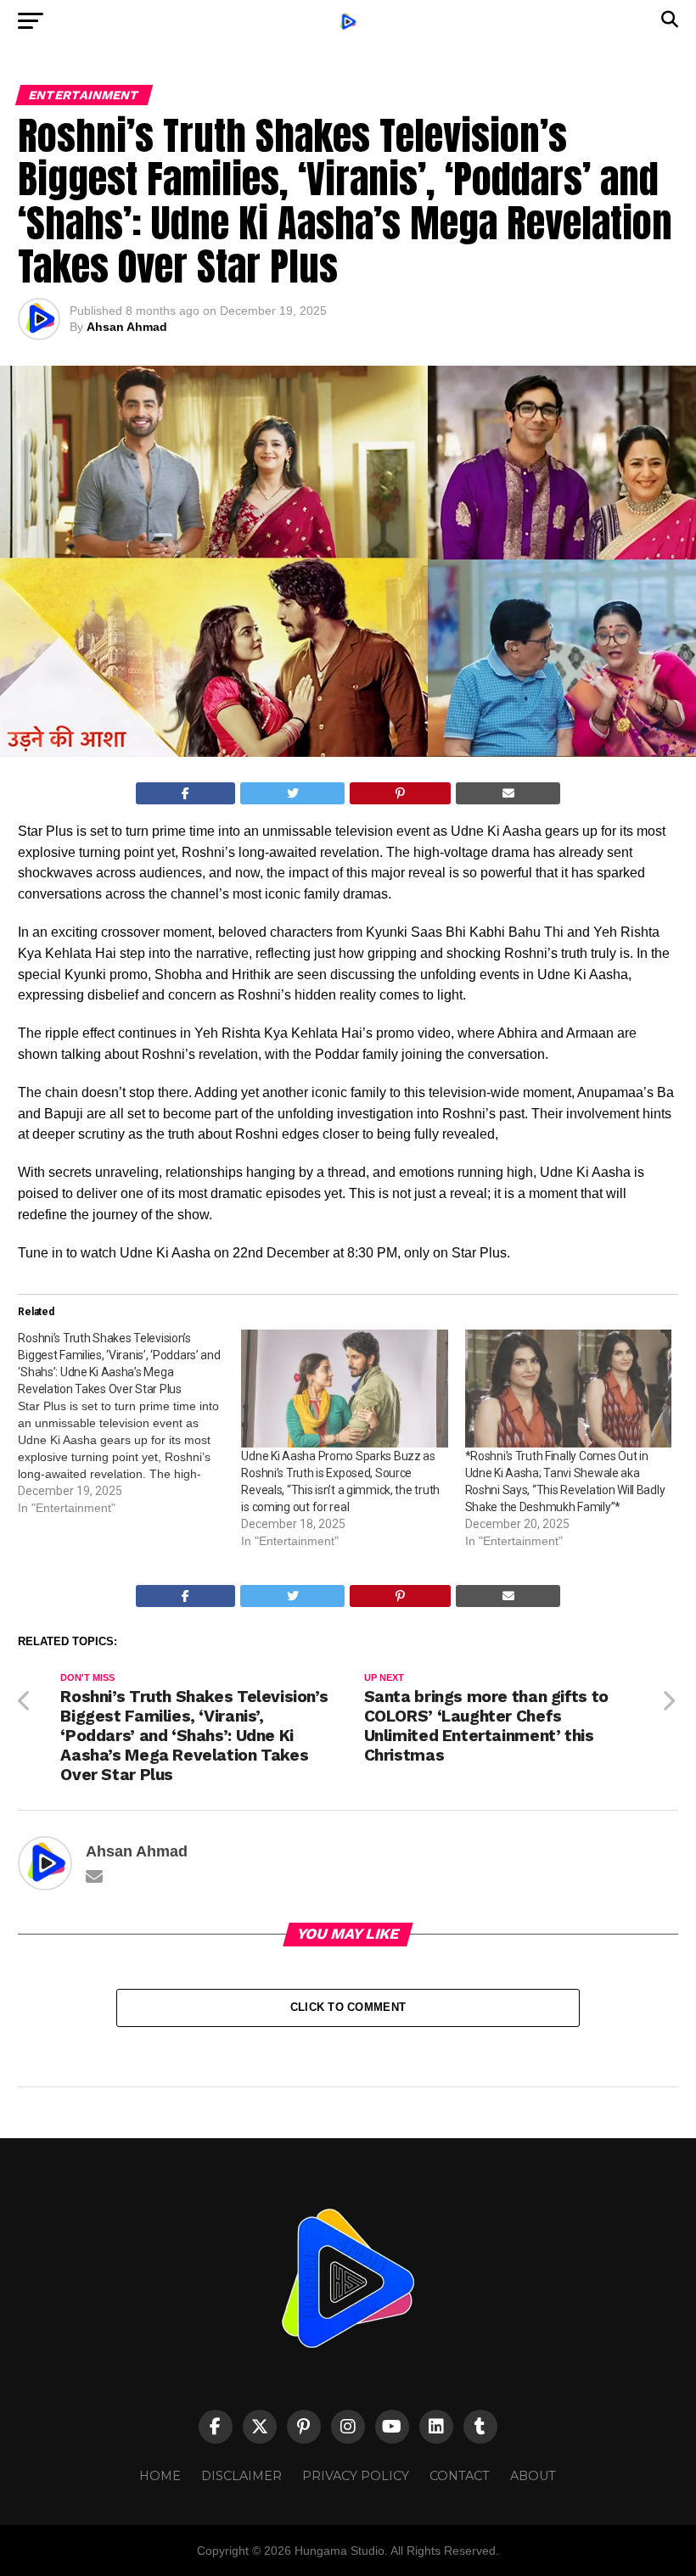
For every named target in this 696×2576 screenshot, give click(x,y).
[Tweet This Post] (292, 793)
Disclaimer (241, 2476)
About (533, 2476)
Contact (460, 2476)
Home (160, 2476)
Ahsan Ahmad (127, 327)
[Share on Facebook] (186, 793)
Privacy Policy (356, 2476)
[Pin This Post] (401, 793)
